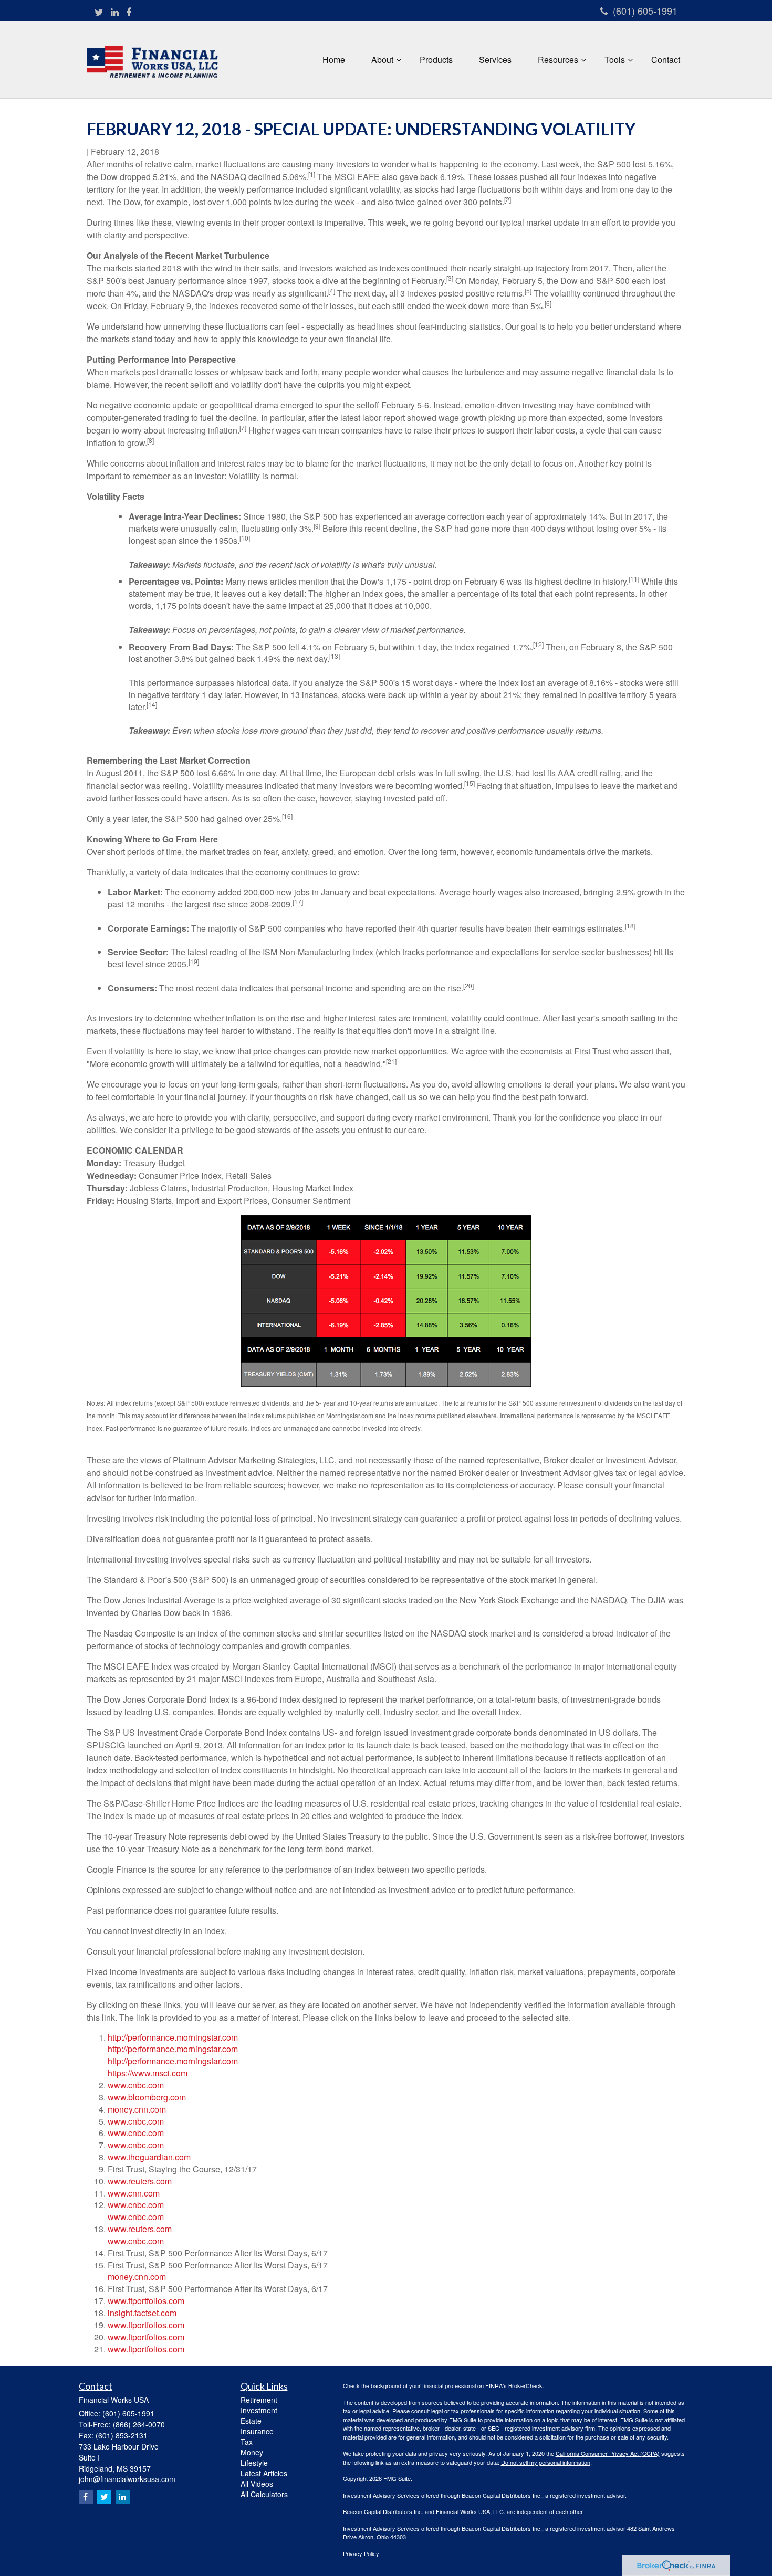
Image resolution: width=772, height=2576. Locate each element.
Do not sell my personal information (546, 2462)
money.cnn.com (137, 2109)
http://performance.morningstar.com (173, 2037)
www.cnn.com (134, 2193)
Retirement (259, 2400)
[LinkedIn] (115, 12)
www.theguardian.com (149, 2157)
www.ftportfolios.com (146, 2301)
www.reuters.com (140, 2181)
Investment (259, 2410)
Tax (247, 2442)
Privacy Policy (361, 2553)
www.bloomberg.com (147, 2097)
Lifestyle (254, 2463)
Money (252, 2452)
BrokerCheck (525, 2385)
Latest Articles (264, 2473)
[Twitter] (99, 12)
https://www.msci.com (148, 2073)
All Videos (257, 2484)
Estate (251, 2421)
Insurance (257, 2431)
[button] (382, 60)
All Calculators (264, 2494)
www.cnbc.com (136, 2085)
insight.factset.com (142, 2313)
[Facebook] (129, 12)
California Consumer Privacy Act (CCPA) (608, 2453)
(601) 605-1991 (645, 10)
